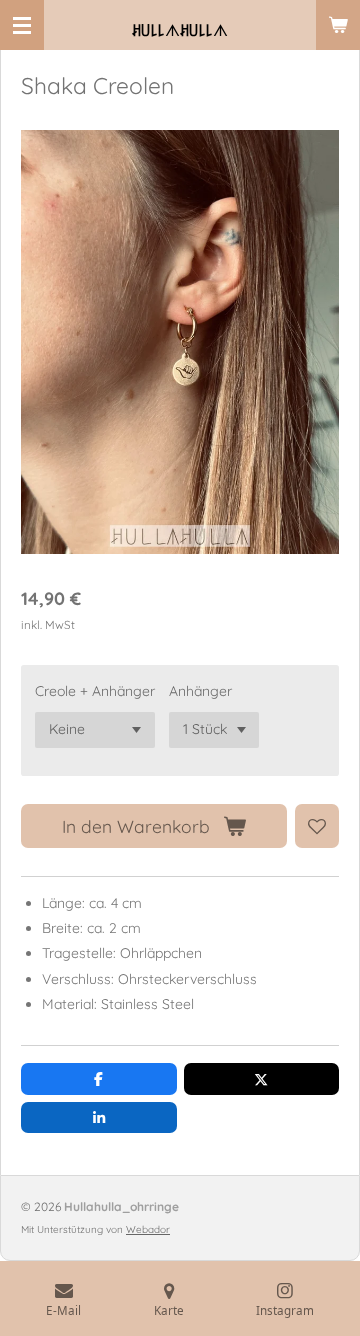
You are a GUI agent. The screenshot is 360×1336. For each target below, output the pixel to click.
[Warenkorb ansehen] (338, 25)
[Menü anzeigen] (22, 25)
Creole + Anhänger (95, 691)
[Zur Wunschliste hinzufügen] (317, 826)
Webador (148, 1229)
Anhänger (200, 691)
